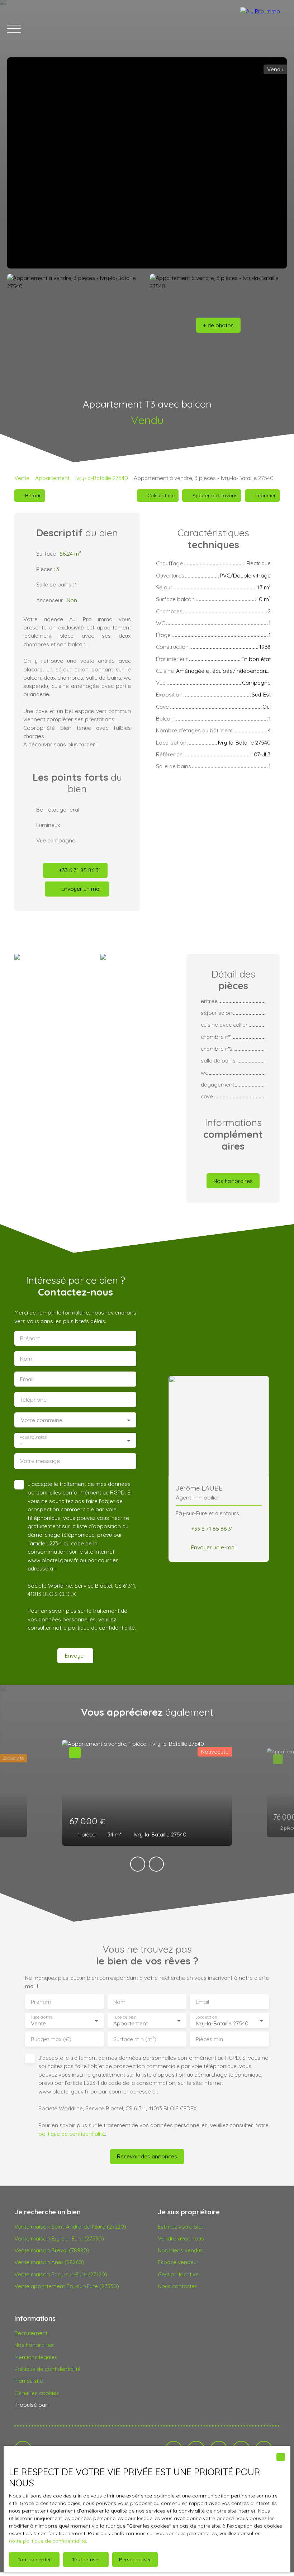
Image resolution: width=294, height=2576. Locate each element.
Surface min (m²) (135, 2039)
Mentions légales (36, 2357)
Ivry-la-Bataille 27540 (102, 478)
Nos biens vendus (180, 2250)
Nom (26, 1359)
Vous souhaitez (33, 1437)
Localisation (206, 2017)
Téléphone (33, 1400)
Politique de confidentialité (48, 2369)
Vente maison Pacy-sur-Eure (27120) (61, 2274)
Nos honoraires (34, 2345)
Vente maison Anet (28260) (49, 2262)
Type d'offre (42, 2017)
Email (27, 1379)
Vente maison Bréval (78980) (52, 2250)
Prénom (30, 1338)
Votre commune (42, 1420)
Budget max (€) (51, 2039)
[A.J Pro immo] (264, 29)
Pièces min (209, 2039)
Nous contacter (177, 2286)
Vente (22, 478)
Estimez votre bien (181, 2226)
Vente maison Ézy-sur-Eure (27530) (59, 2238)
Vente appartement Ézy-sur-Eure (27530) (67, 2286)
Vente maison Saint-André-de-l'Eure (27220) (70, 2226)
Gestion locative (178, 2274)
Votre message (40, 1461)
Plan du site (29, 2381)
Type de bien (124, 2017)
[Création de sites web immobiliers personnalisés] (66, 2405)
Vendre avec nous (181, 2238)
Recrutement (31, 2333)
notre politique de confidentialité (48, 2541)
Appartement (52, 478)
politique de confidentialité (101, 1627)
